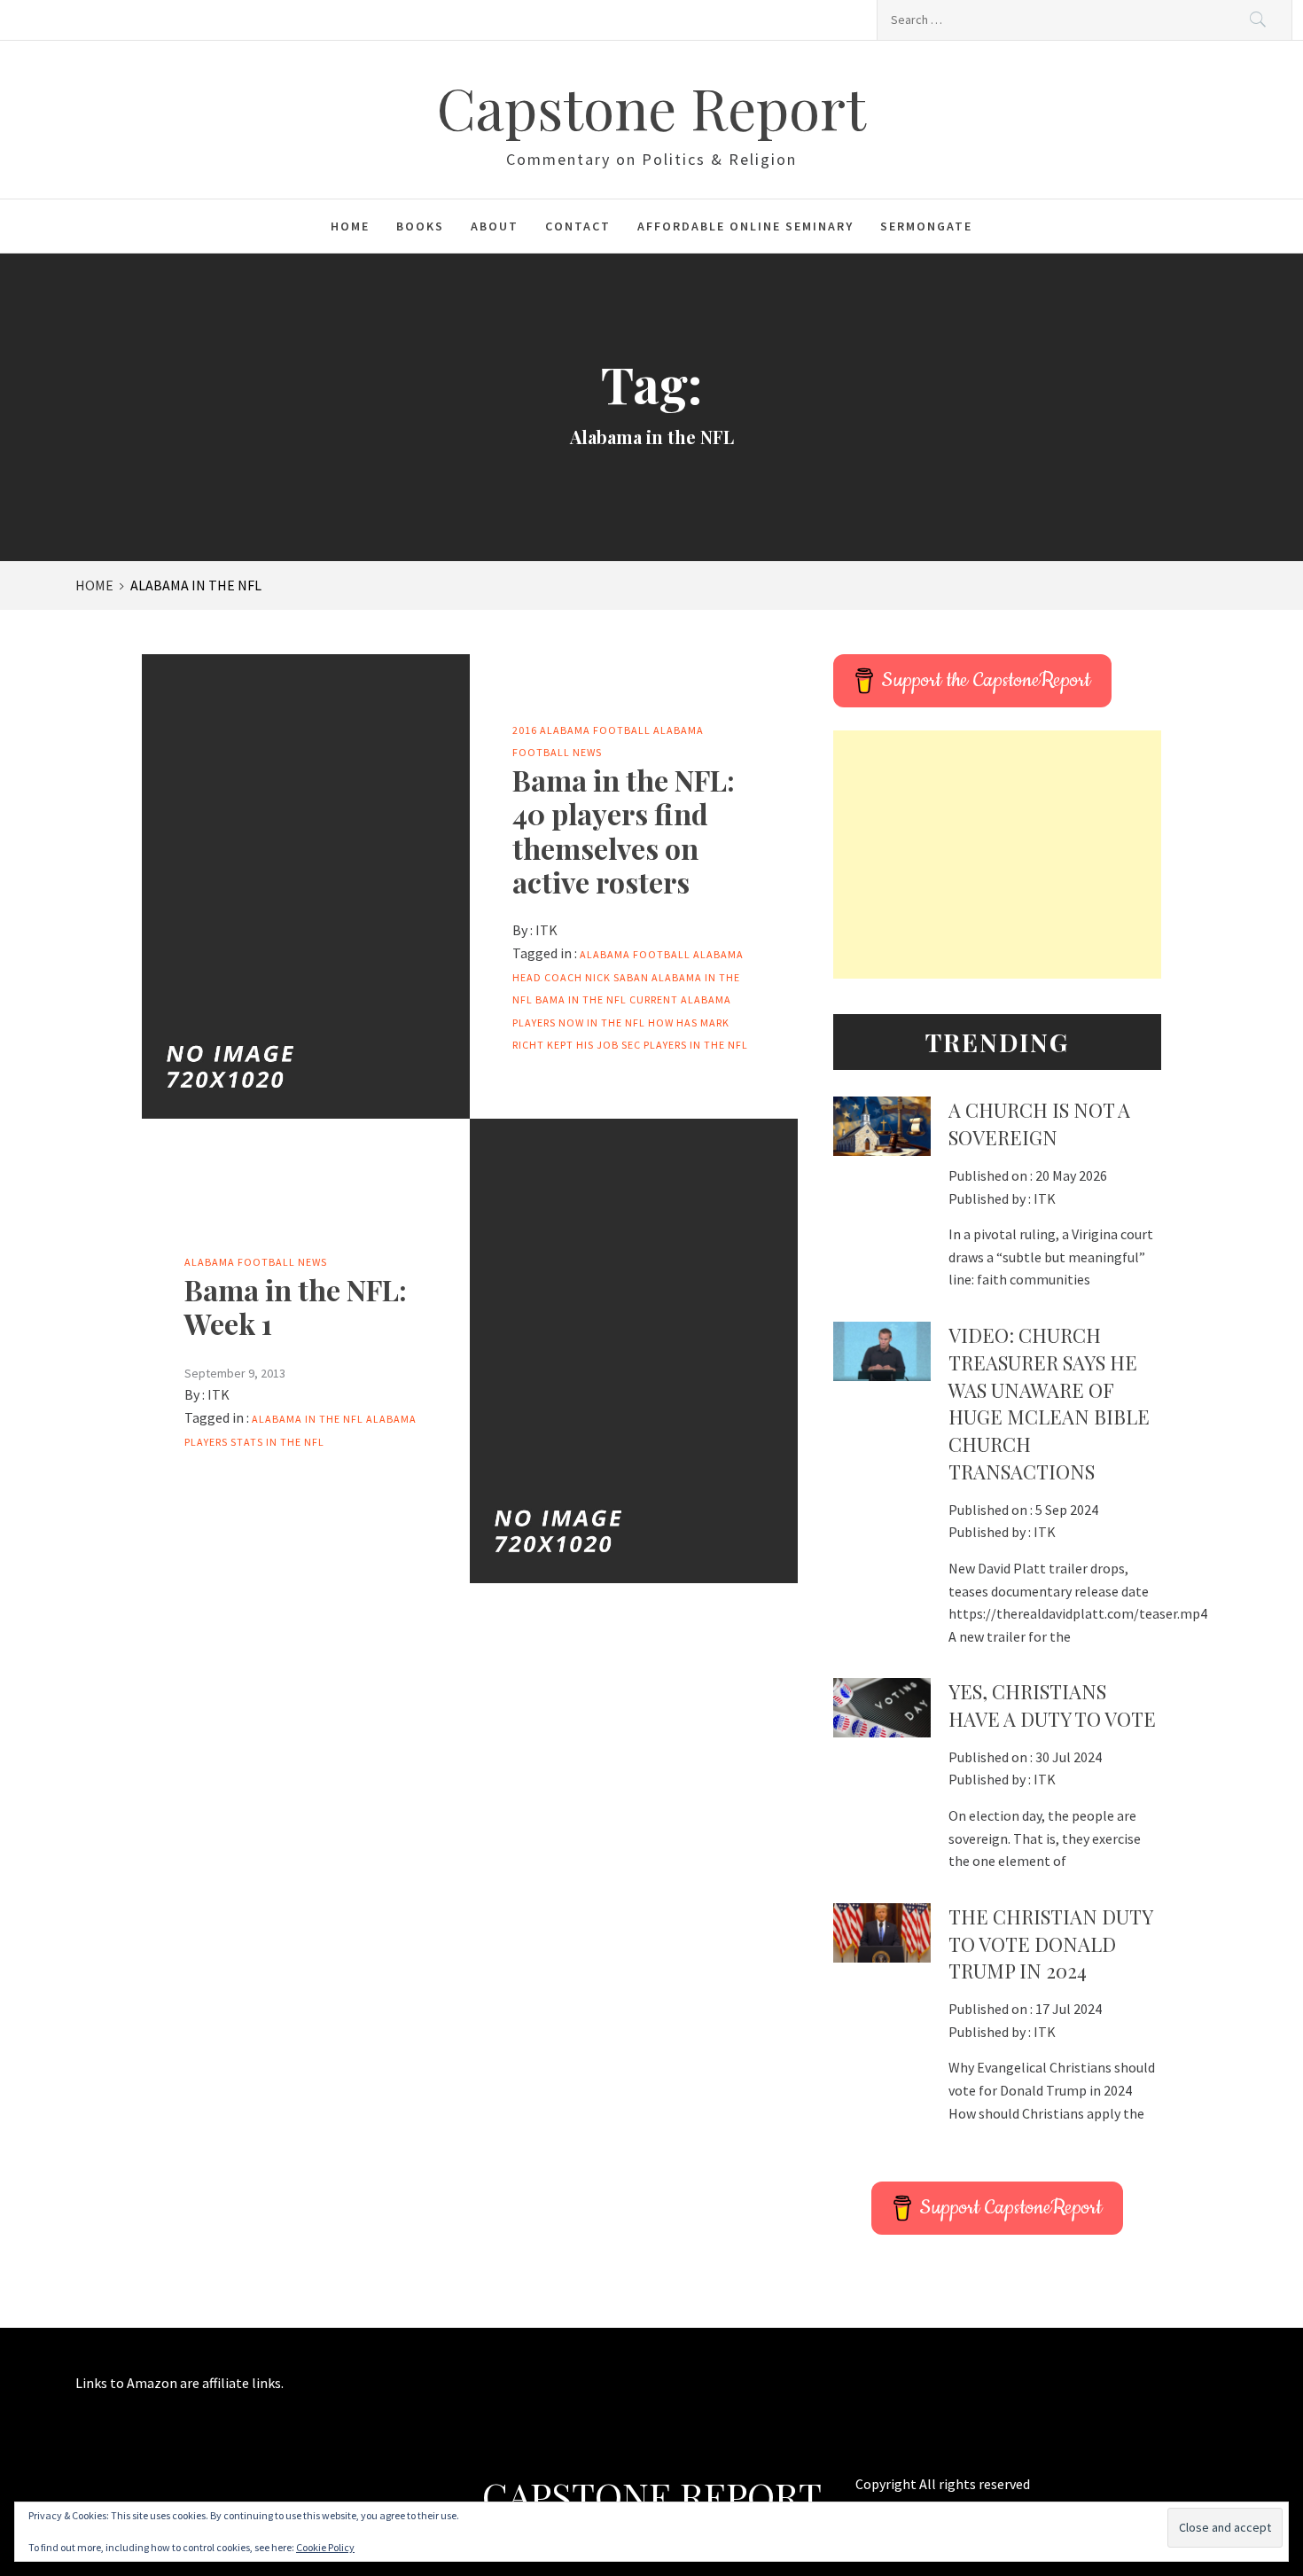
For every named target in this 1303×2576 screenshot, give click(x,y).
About (495, 226)
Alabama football (635, 954)
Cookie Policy (325, 2547)
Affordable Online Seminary (745, 226)
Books (420, 226)
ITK (546, 930)
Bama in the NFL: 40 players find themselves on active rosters (624, 831)
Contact (578, 226)
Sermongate (926, 226)
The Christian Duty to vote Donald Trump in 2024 (1050, 1944)
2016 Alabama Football (581, 730)
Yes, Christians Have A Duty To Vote (1052, 1705)
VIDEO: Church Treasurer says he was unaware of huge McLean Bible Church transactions (1049, 1403)
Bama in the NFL (581, 999)
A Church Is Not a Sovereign (1039, 1124)
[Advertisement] (997, 855)
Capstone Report (651, 107)
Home (350, 226)
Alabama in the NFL (308, 1419)
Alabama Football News (256, 1262)
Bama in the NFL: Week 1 (296, 1306)
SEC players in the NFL (685, 1045)
